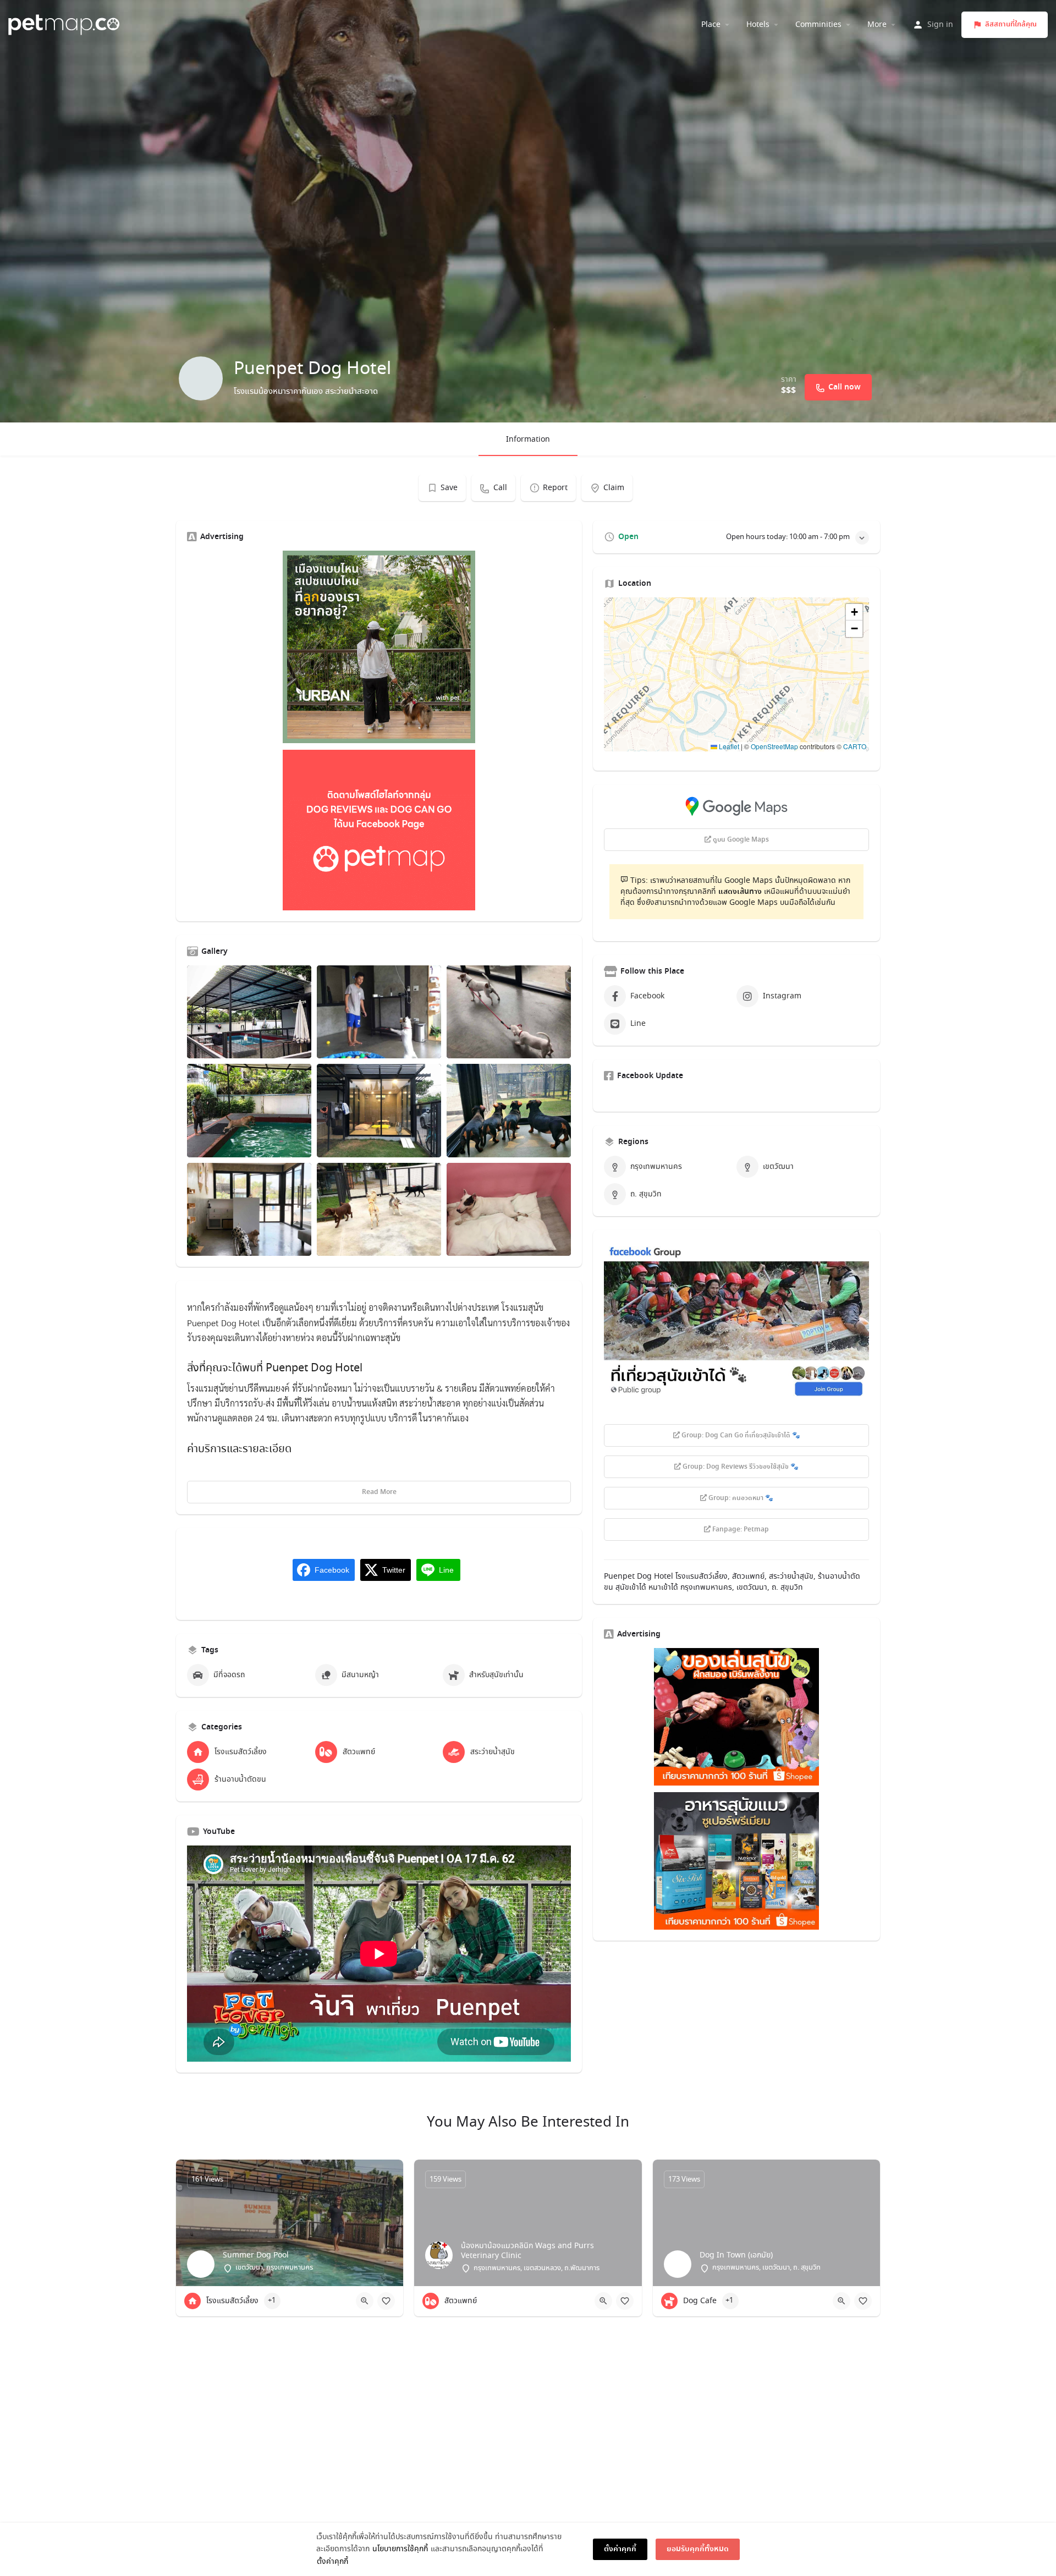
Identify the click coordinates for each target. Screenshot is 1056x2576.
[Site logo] (65, 23)
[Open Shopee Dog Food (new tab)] (736, 1861)
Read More (379, 1492)
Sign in (940, 25)
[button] (736, 674)
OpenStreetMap (774, 746)
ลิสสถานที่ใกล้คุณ (1011, 24)
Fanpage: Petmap (740, 1530)
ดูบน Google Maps (740, 840)
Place (711, 25)
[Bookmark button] (386, 2301)
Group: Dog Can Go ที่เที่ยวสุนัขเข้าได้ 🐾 (740, 1436)
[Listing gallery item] (249, 1012)
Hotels (758, 25)
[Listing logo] (201, 378)
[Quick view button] (365, 2301)
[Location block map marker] (728, 666)
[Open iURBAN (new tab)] (379, 647)
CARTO (855, 746)
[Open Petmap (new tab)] (379, 830)
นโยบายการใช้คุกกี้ (400, 2549)
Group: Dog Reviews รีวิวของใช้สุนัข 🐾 (740, 1467)
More (877, 25)
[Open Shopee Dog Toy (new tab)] (736, 1717)
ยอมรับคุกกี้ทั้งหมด (698, 2549)
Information (528, 440)
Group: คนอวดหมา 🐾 (740, 1498)
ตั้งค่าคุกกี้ (332, 2562)
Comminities (818, 25)
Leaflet (728, 746)
